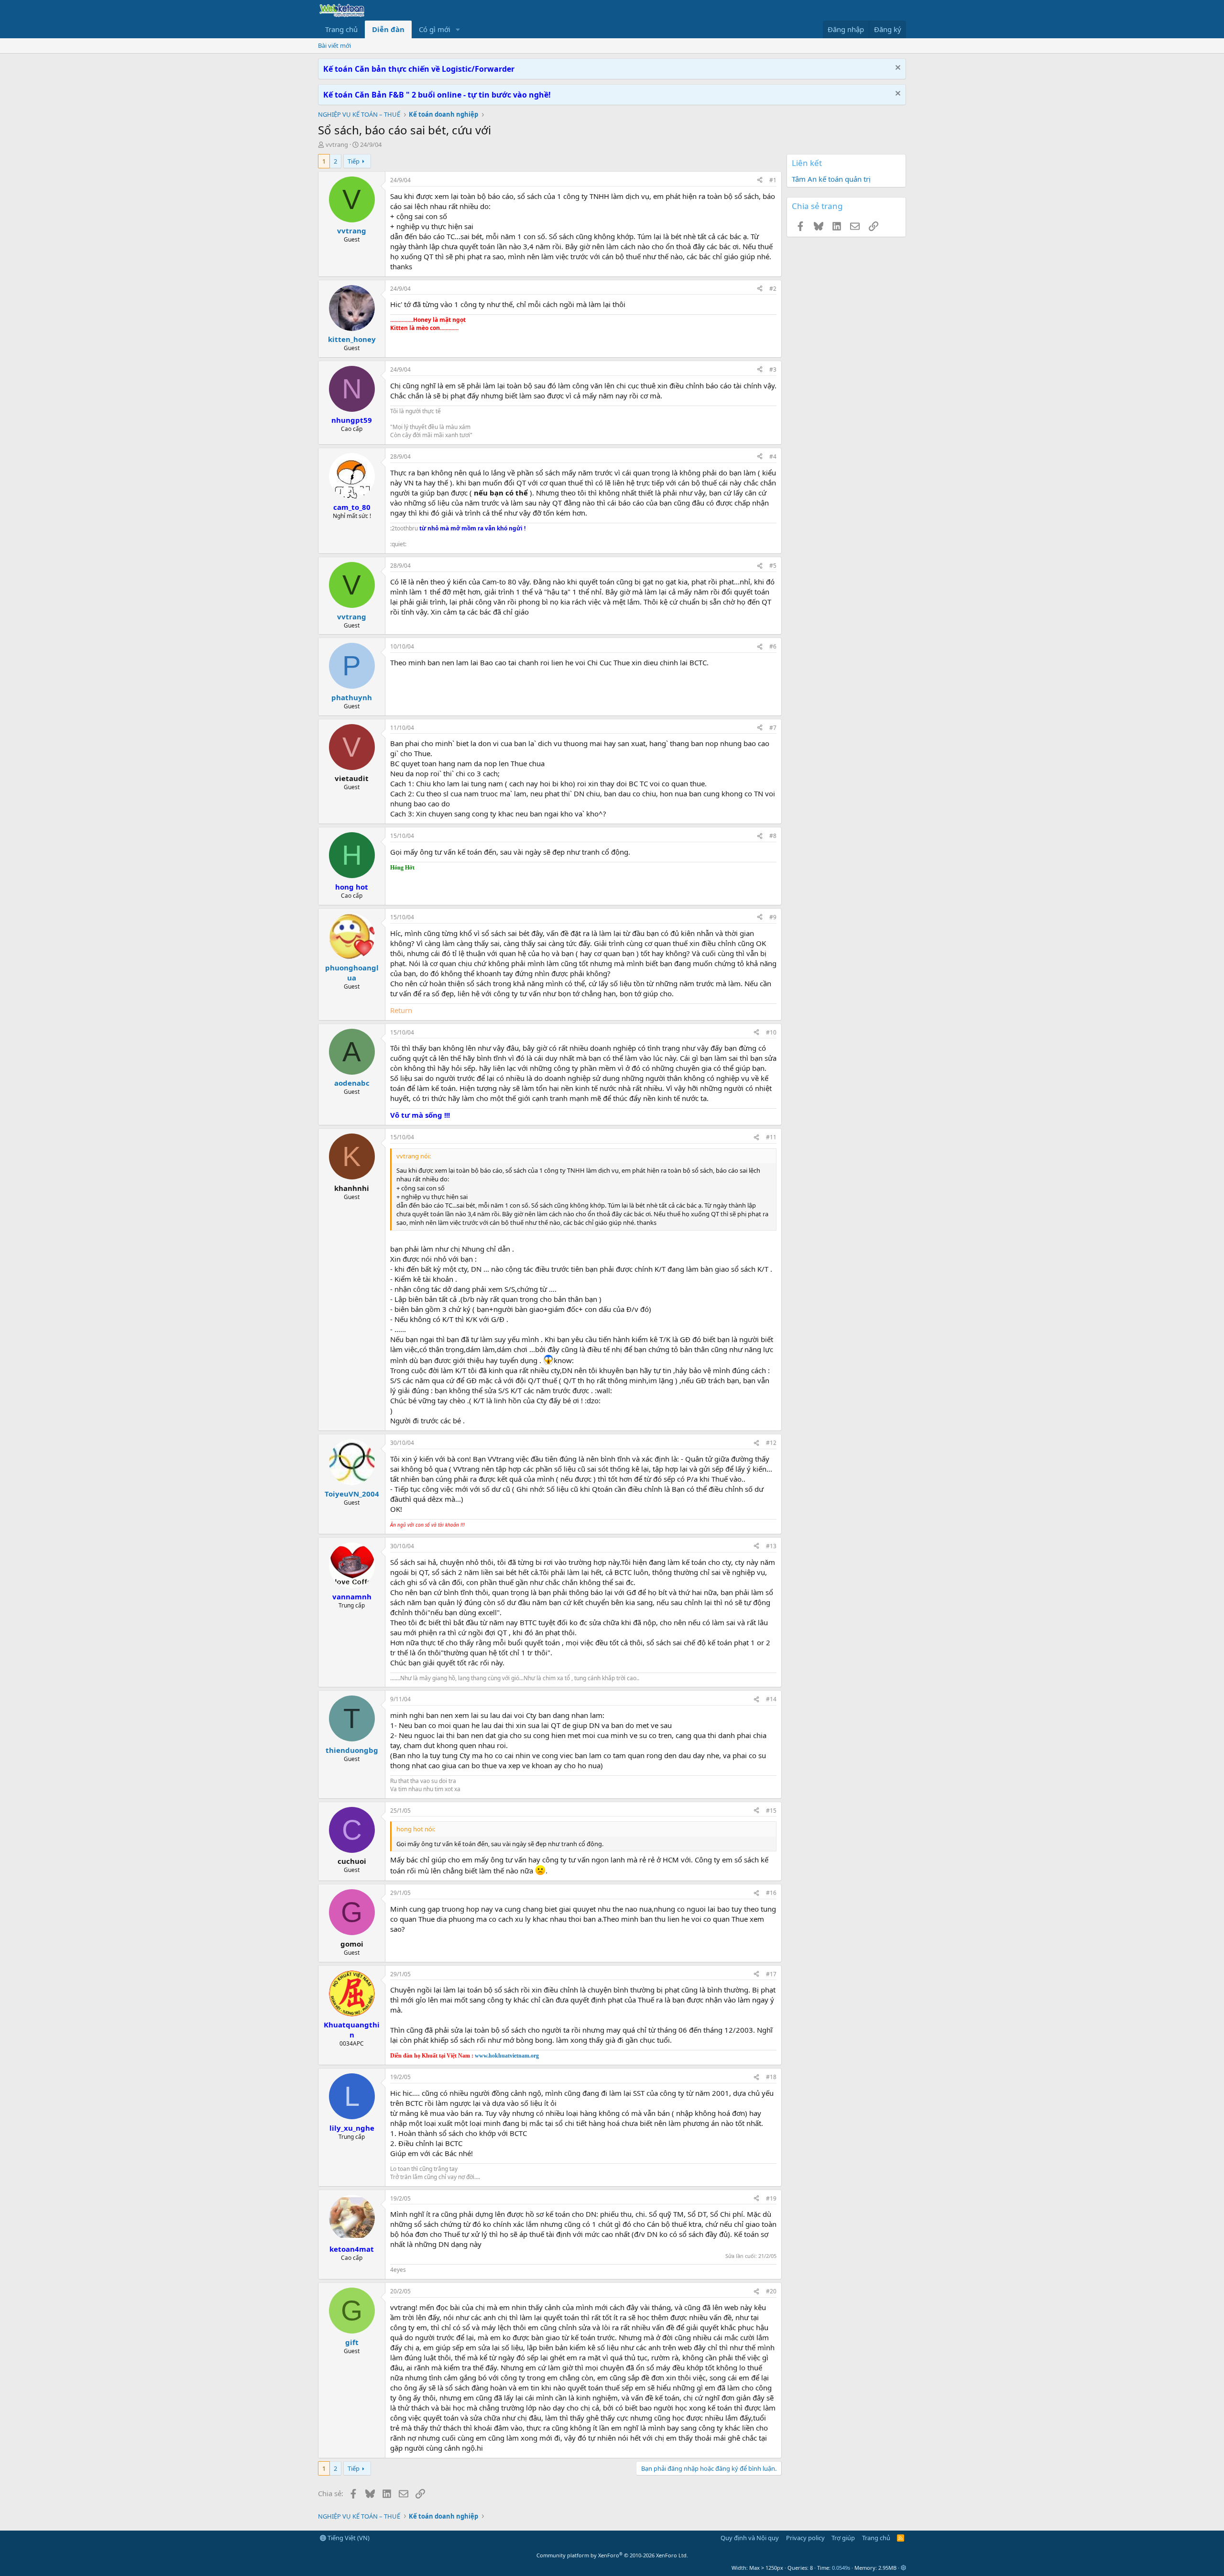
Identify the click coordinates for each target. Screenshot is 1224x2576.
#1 (773, 180)
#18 (771, 2077)
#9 (773, 917)
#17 (771, 1974)
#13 (771, 1546)
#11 (771, 1137)
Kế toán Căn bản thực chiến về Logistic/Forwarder (419, 69)
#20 (771, 2291)
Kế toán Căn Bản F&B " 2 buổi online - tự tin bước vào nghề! (437, 95)
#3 (773, 369)
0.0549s (841, 2568)
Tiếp (354, 161)
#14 (771, 1699)
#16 (771, 1893)
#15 (771, 1811)
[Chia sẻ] (760, 181)
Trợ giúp (843, 2538)
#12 (771, 1443)
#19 (771, 2198)
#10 (771, 1032)
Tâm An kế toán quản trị (831, 179)
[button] (458, 29)
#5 (773, 566)
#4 (773, 457)
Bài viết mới (334, 45)
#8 (773, 836)
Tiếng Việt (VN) (348, 2538)
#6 (773, 646)
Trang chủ (341, 29)
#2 (773, 289)
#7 (773, 728)
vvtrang (337, 144)
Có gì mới (435, 29)
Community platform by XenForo (612, 2555)
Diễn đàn (388, 29)
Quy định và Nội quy (750, 2538)
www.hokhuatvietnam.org (507, 2056)
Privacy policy (805, 2538)
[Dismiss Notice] (897, 69)
